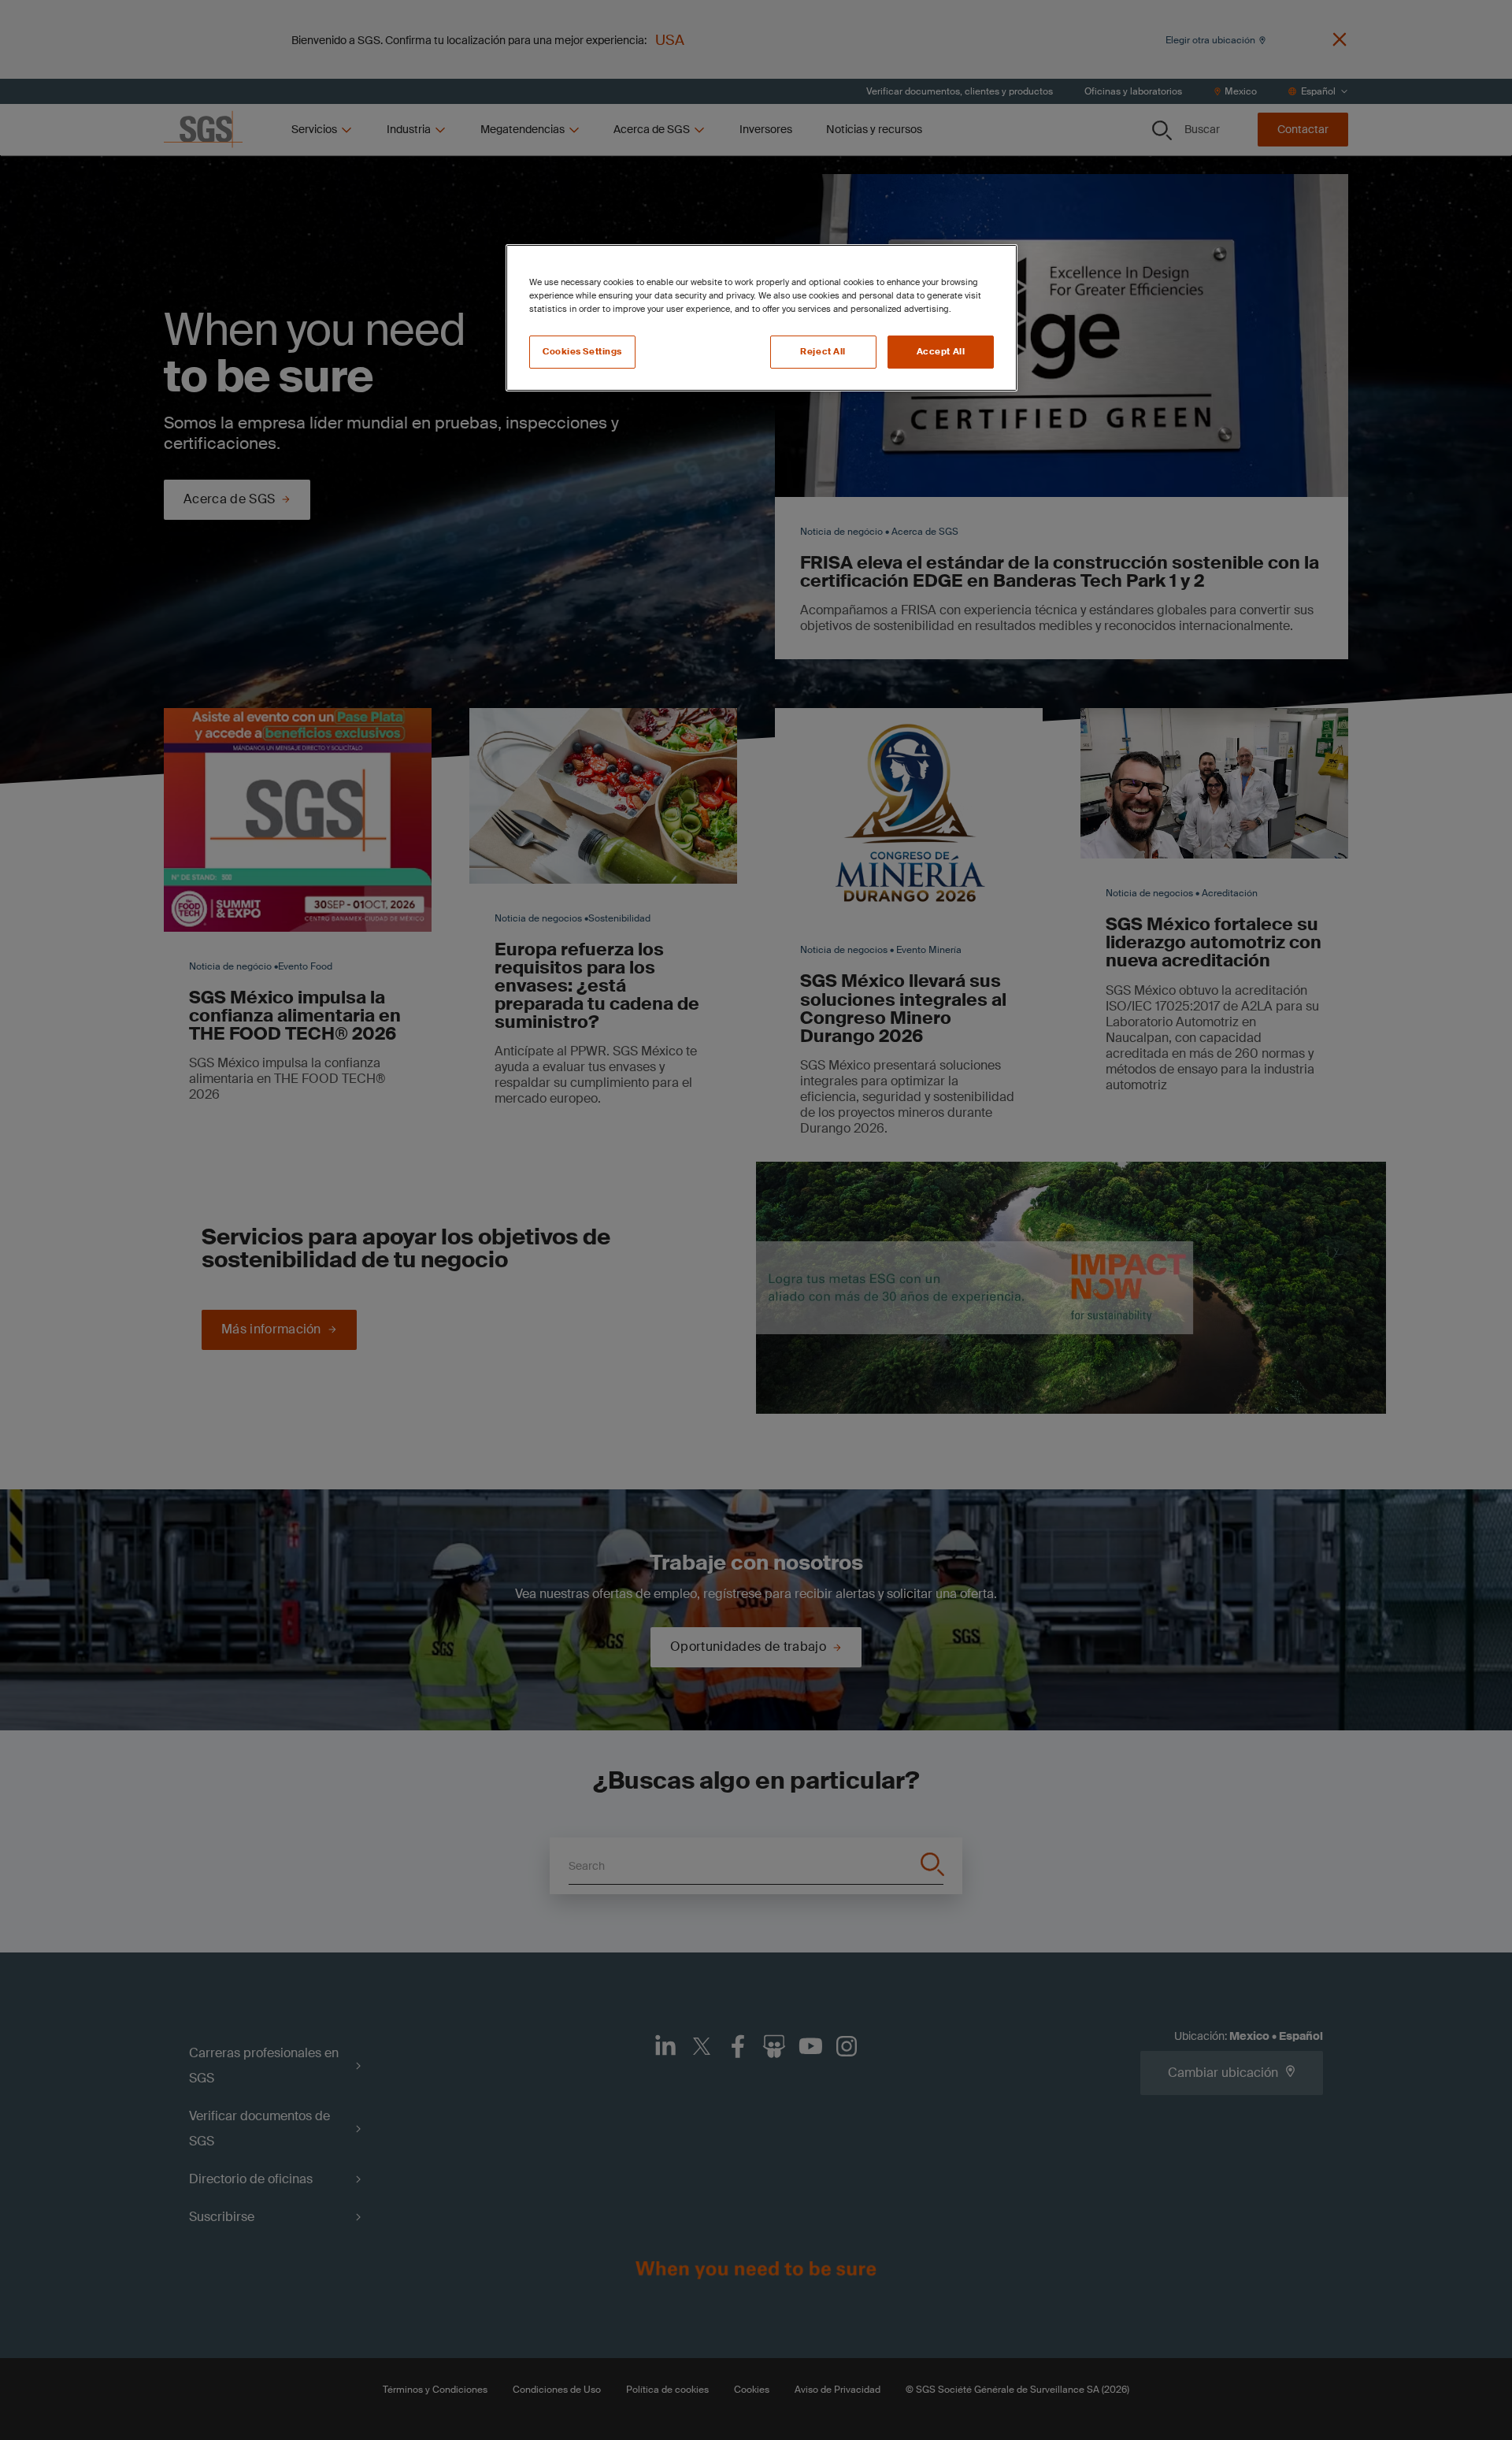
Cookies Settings (582, 352)
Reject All (823, 352)
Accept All (941, 352)
